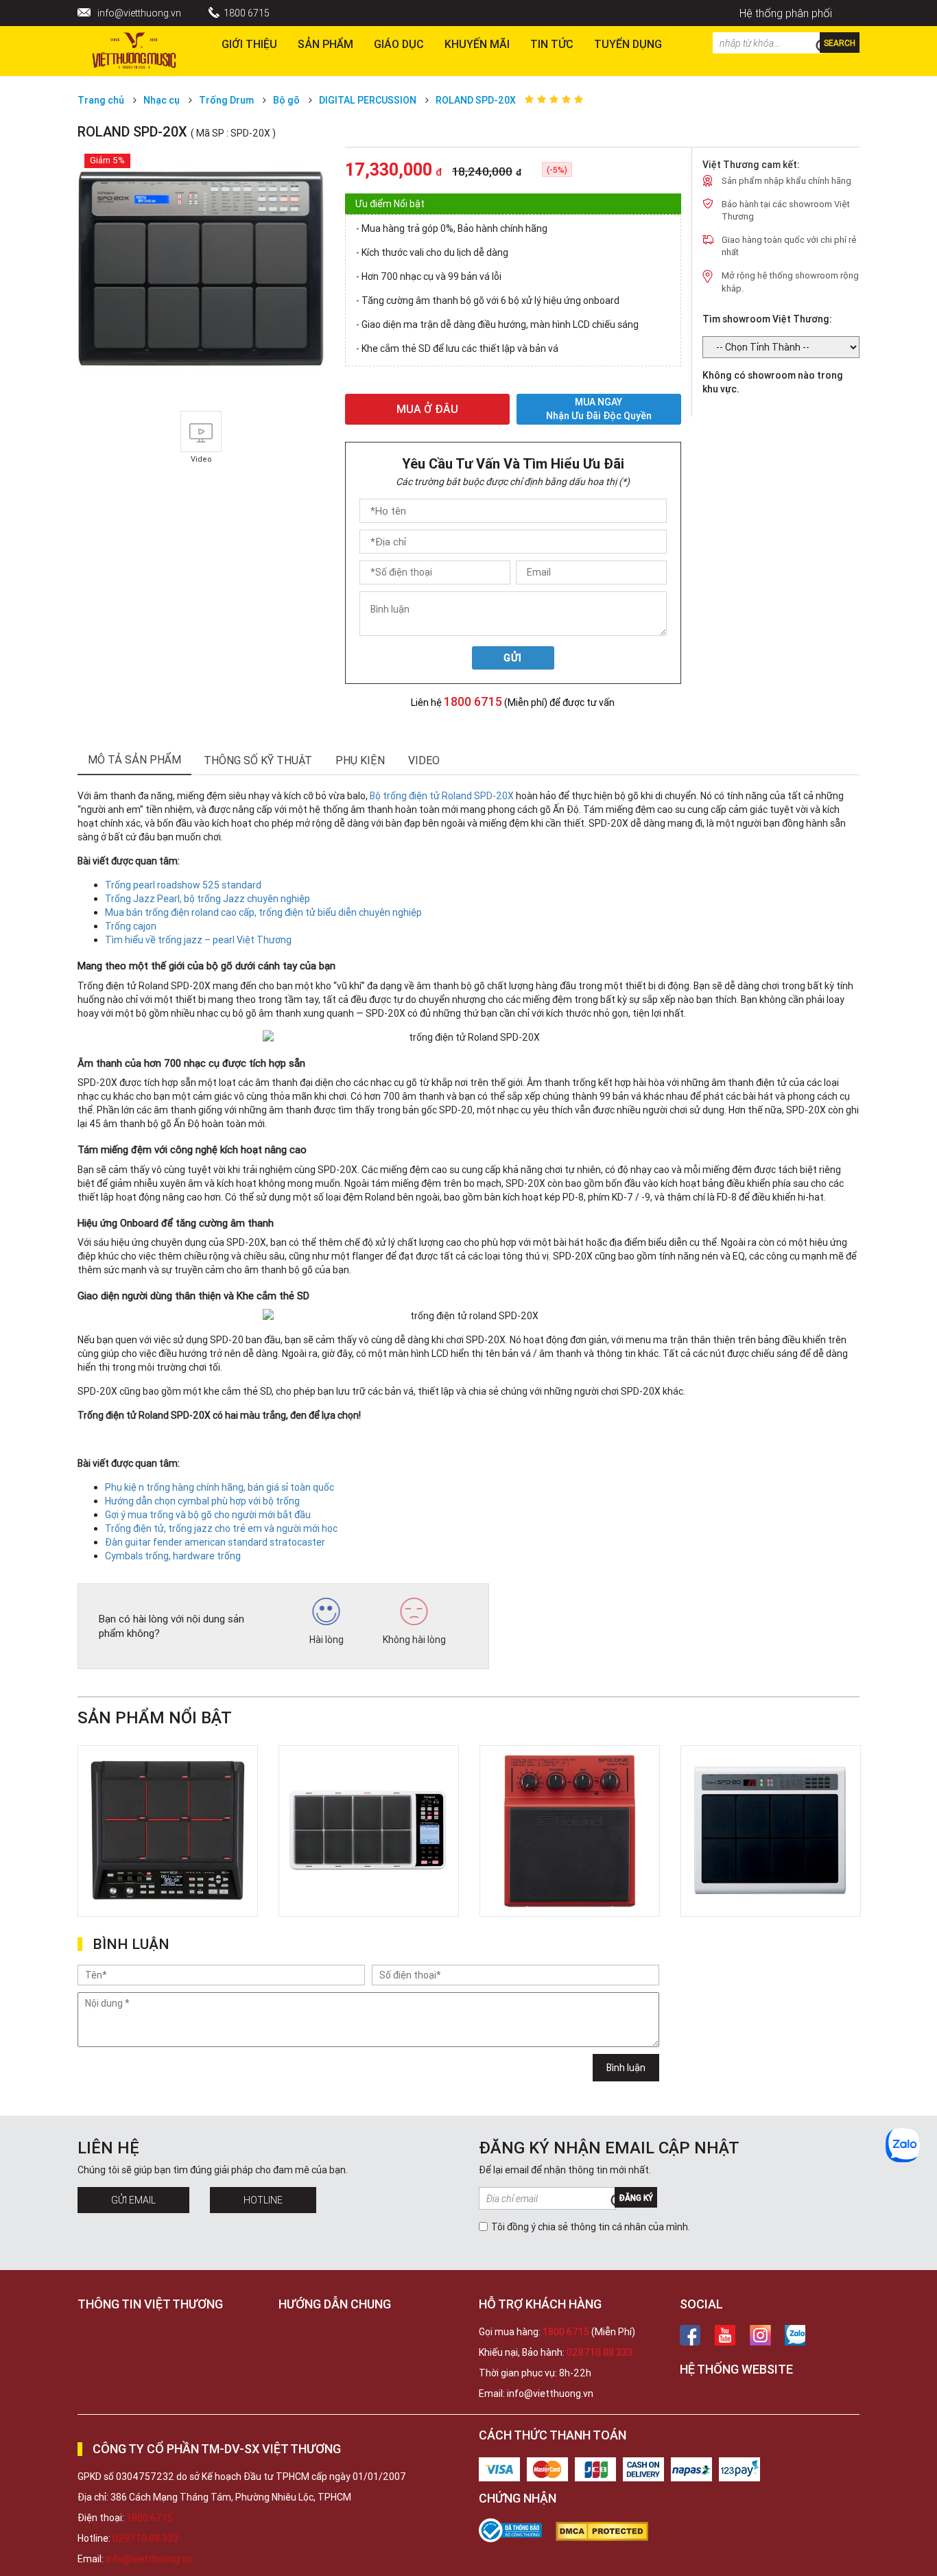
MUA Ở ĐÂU (427, 409)
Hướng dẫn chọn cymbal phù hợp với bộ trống (202, 1501)
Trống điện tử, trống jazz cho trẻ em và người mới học (221, 1528)
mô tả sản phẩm (134, 759)
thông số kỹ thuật (258, 760)
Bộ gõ (286, 100)
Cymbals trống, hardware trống (173, 1556)
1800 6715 (247, 13)
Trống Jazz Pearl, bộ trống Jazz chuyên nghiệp (207, 899)
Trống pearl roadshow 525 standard (183, 885)
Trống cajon (131, 926)
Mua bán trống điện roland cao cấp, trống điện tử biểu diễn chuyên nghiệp (263, 912)
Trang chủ (101, 100)
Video (424, 760)
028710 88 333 (600, 2352)
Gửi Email (133, 2200)
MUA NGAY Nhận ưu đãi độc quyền (599, 409)
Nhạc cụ (162, 100)
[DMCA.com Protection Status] (609, 2531)
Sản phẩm (325, 44)
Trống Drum (227, 100)
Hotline (263, 2200)
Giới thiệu (249, 44)
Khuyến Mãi (477, 44)
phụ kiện (360, 760)
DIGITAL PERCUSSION (368, 100)
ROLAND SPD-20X (476, 100)
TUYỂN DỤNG (628, 44)
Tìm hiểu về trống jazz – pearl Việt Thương (198, 940)
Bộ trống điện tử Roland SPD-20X (442, 796)
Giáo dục (399, 44)
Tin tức (552, 44)
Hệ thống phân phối (786, 13)
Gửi (513, 658)
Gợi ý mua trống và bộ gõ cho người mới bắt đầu (208, 1515)
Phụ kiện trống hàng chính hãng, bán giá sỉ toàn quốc (220, 1487)
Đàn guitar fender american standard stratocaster (215, 1542)
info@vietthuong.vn (139, 13)
